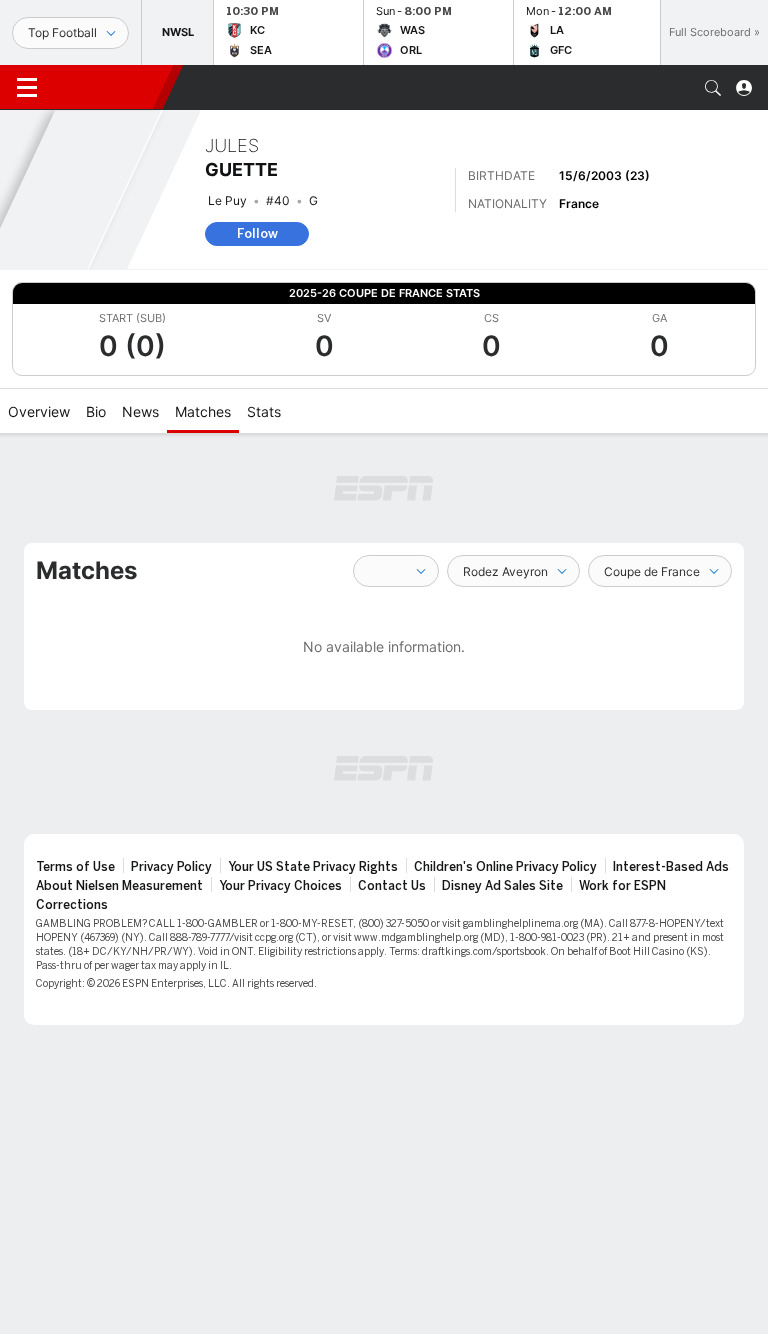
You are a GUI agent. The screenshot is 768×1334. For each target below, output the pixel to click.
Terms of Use (75, 867)
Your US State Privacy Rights (313, 867)
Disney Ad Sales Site (502, 886)
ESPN (108, 87)
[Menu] (27, 88)
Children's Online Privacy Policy (505, 867)
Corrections (72, 905)
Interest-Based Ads (671, 867)
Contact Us (392, 886)
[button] (713, 88)
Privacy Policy (171, 867)
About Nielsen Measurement (119, 886)
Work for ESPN (622, 886)
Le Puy (227, 200)
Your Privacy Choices (280, 886)
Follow (257, 233)
